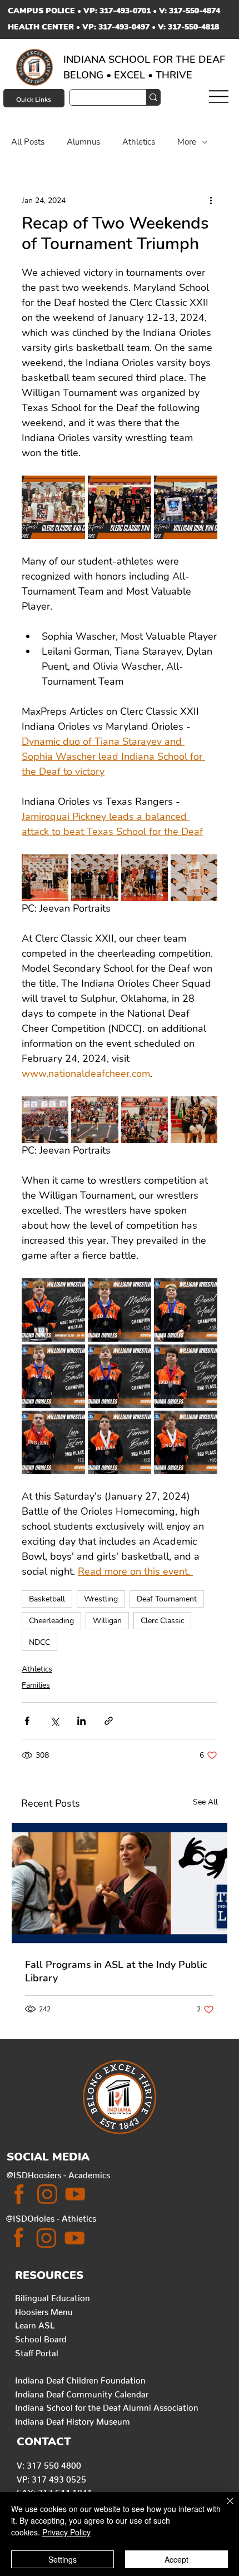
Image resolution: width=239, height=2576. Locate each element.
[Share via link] (109, 1721)
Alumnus (83, 142)
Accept (176, 2559)
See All (205, 1802)
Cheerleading (51, 1621)
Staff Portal (37, 2351)
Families (36, 1685)
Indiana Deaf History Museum (73, 2419)
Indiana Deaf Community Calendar (82, 2392)
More (187, 142)
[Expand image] (53, 507)
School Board (41, 2337)
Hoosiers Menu (44, 2310)
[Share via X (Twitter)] (54, 1721)
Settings (63, 2559)
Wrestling (101, 1599)
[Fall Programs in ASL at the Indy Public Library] (120, 1883)
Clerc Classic (162, 1621)
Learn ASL (35, 2323)
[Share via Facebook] (27, 1721)
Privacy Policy (66, 2532)
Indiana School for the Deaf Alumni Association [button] (107, 2406)
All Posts (28, 142)
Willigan (107, 1621)
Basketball (47, 1599)
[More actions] (211, 200)
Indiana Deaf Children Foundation (80, 2378)
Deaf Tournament (167, 1599)
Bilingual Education (53, 2296)
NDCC (39, 1642)
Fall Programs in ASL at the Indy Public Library (116, 1971)
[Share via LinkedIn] (81, 1721)
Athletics (139, 142)
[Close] (223, 2508)
